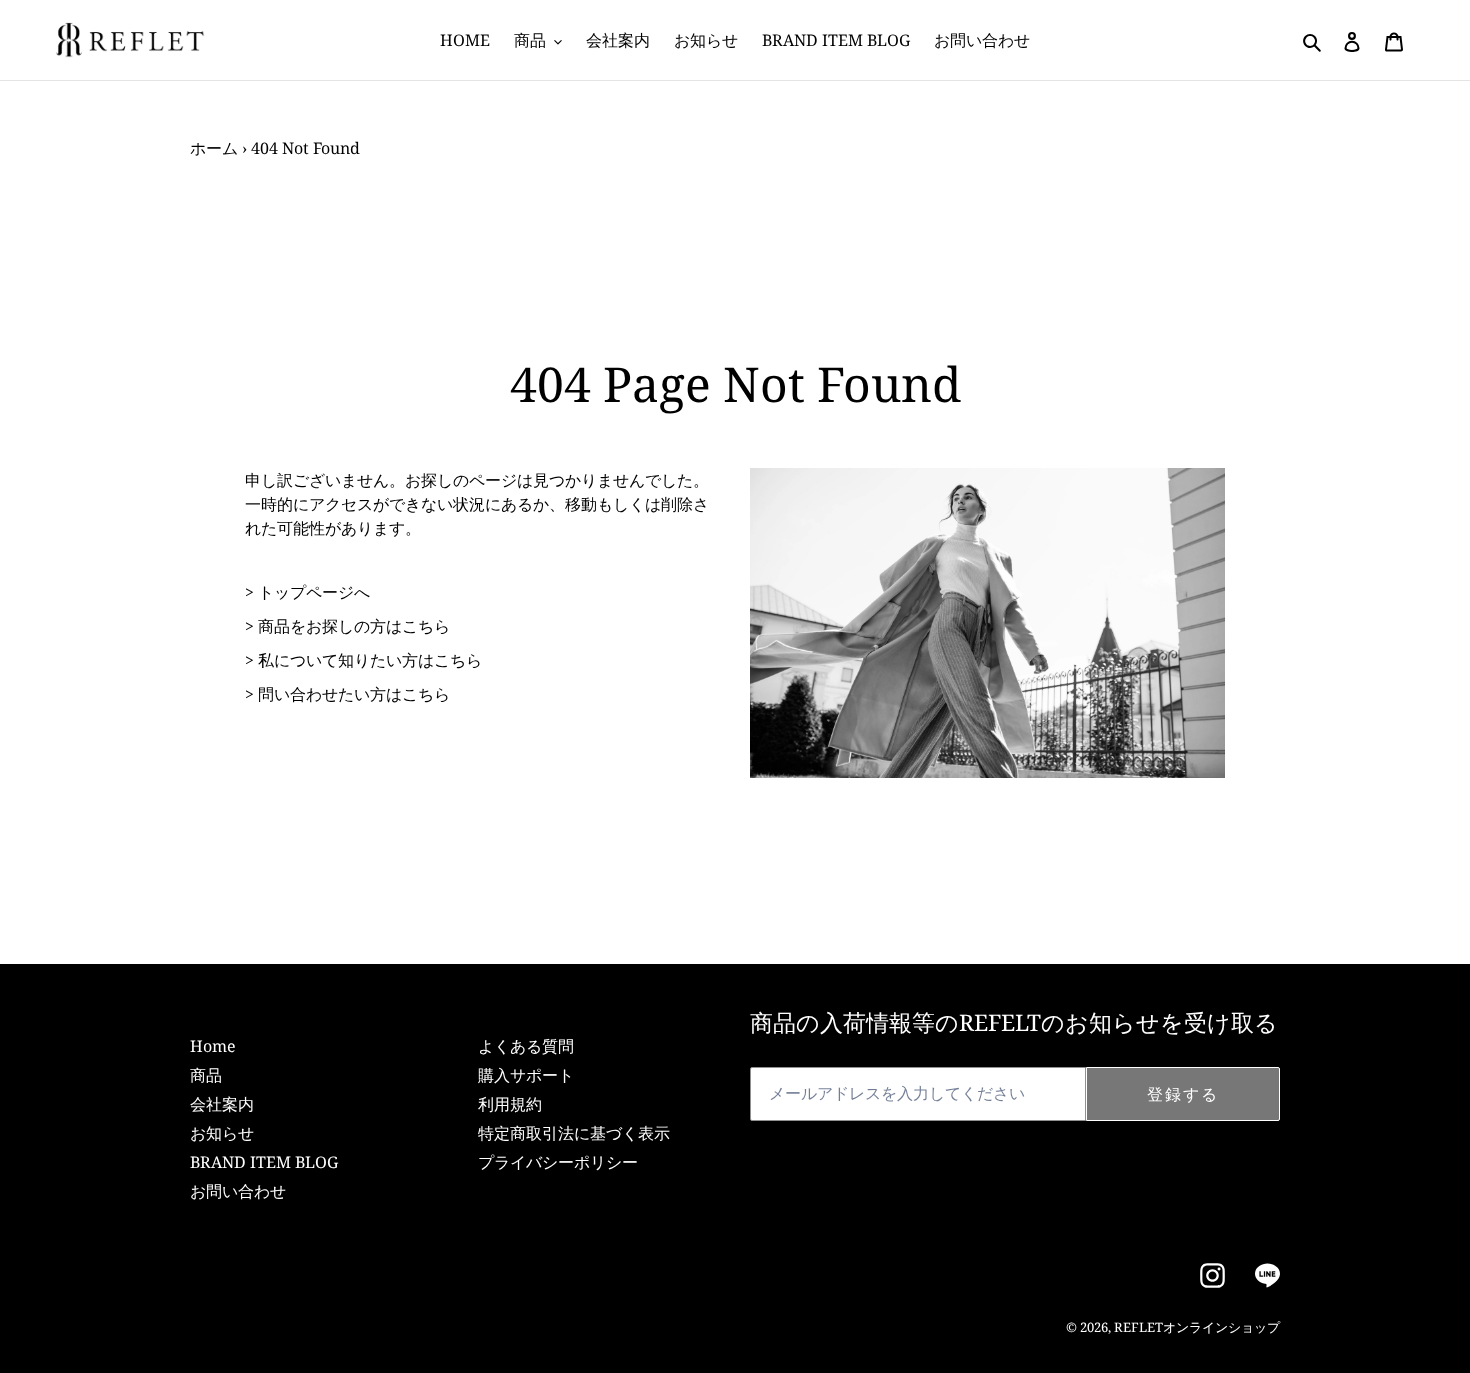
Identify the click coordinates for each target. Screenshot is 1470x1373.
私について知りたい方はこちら (370, 660)
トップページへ (314, 592)
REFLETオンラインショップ (1197, 1327)
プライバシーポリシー (558, 1162)
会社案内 (222, 1104)
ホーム (214, 148)
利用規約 (510, 1104)
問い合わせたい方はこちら (354, 694)
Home (213, 1046)
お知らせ (222, 1133)
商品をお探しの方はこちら (354, 626)
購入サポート (526, 1075)
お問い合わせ (238, 1191)
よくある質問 (526, 1046)
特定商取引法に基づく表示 (574, 1133)
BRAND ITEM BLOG (264, 1162)
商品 (206, 1075)
